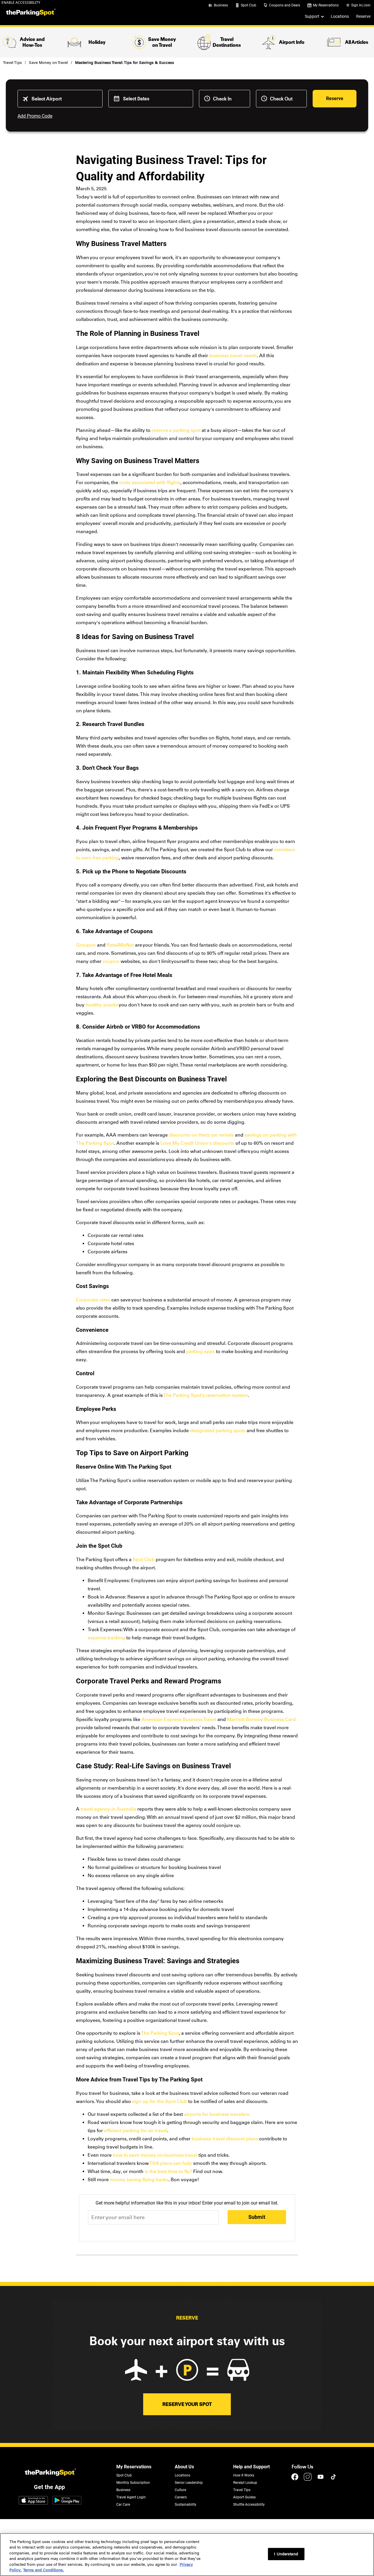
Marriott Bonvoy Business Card (261, 1719)
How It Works (244, 2475)
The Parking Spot (160, 2033)
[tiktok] (333, 2480)
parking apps (200, 1351)
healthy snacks (102, 1005)
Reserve (363, 16)
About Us (184, 2467)
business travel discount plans (225, 2139)
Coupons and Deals (285, 5)
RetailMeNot (120, 945)
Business (221, 5)
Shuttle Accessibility (249, 2505)
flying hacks (155, 2180)
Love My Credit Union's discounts (197, 1143)
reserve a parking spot (176, 430)
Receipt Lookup (245, 2483)
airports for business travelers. (217, 2114)
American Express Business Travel (179, 1719)
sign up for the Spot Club (160, 2101)
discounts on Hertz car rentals (201, 1135)
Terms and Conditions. (44, 2570)
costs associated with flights (150, 482)
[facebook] (295, 2480)
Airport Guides (244, 2497)
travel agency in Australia (108, 1809)
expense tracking (106, 1638)
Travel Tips (12, 63)
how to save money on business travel (155, 2155)
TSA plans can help (171, 2163)
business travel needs (233, 356)
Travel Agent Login (131, 2497)
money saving (125, 2180)
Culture (180, 2490)
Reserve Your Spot (187, 2404)
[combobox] (64, 99)
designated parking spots (218, 1431)
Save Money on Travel (49, 63)
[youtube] (321, 2480)
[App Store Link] (33, 2501)
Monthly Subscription (133, 2483)
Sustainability (186, 2505)
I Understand (286, 2554)
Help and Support (251, 2467)
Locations (340, 16)
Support (312, 16)
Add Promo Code (35, 116)
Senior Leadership (189, 2483)
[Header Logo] (30, 13)
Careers (181, 2497)
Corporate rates (93, 1300)
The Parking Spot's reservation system (206, 1395)
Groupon (86, 945)
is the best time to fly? (168, 2171)
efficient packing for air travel (136, 2131)
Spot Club (249, 5)
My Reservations (326, 5)
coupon (111, 961)
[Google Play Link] (67, 2501)
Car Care (123, 2505)
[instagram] (308, 2480)
